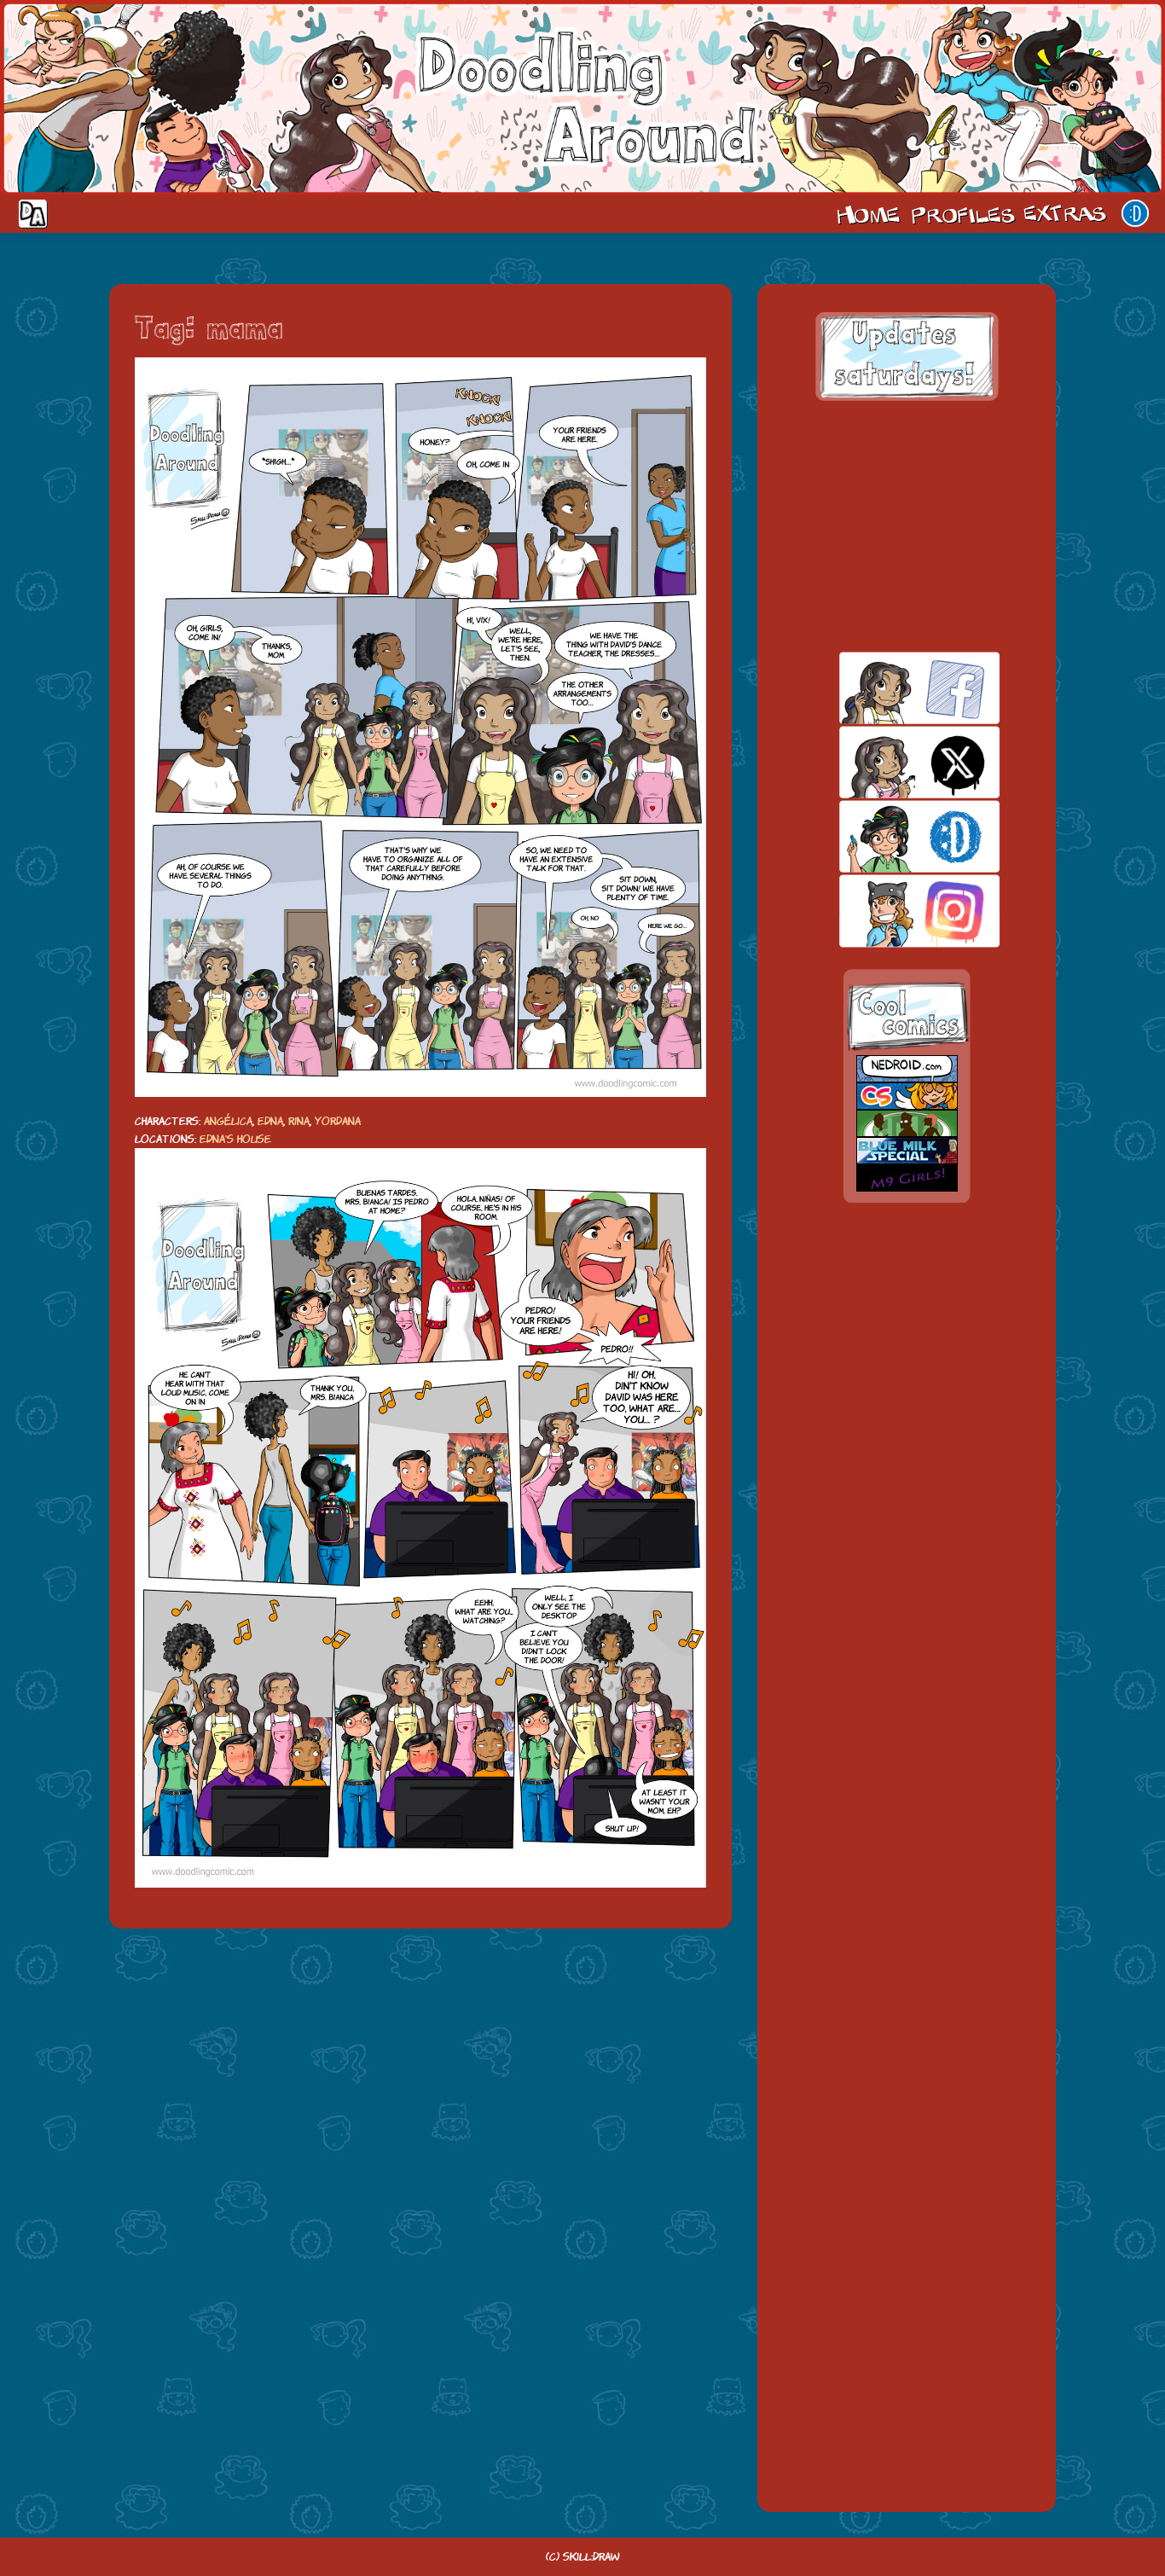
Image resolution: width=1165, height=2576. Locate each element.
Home (868, 213)
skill (890, 836)
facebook (890, 688)
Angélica (228, 1121)
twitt (890, 762)
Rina (299, 1121)
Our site (1135, 213)
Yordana (338, 1121)
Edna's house (235, 1139)
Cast (961, 213)
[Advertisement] (907, 526)
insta (890, 911)
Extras (1068, 213)
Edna (270, 1121)
